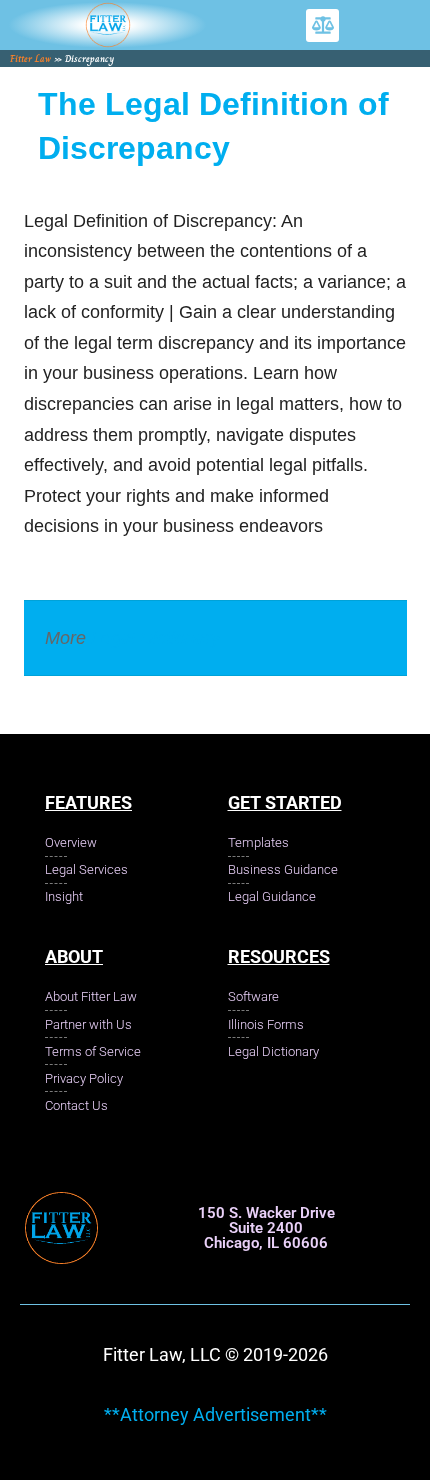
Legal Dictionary (155, 638)
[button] (322, 25)
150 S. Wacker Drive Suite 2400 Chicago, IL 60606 (266, 1228)
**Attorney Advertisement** (215, 1414)
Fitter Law (30, 58)
